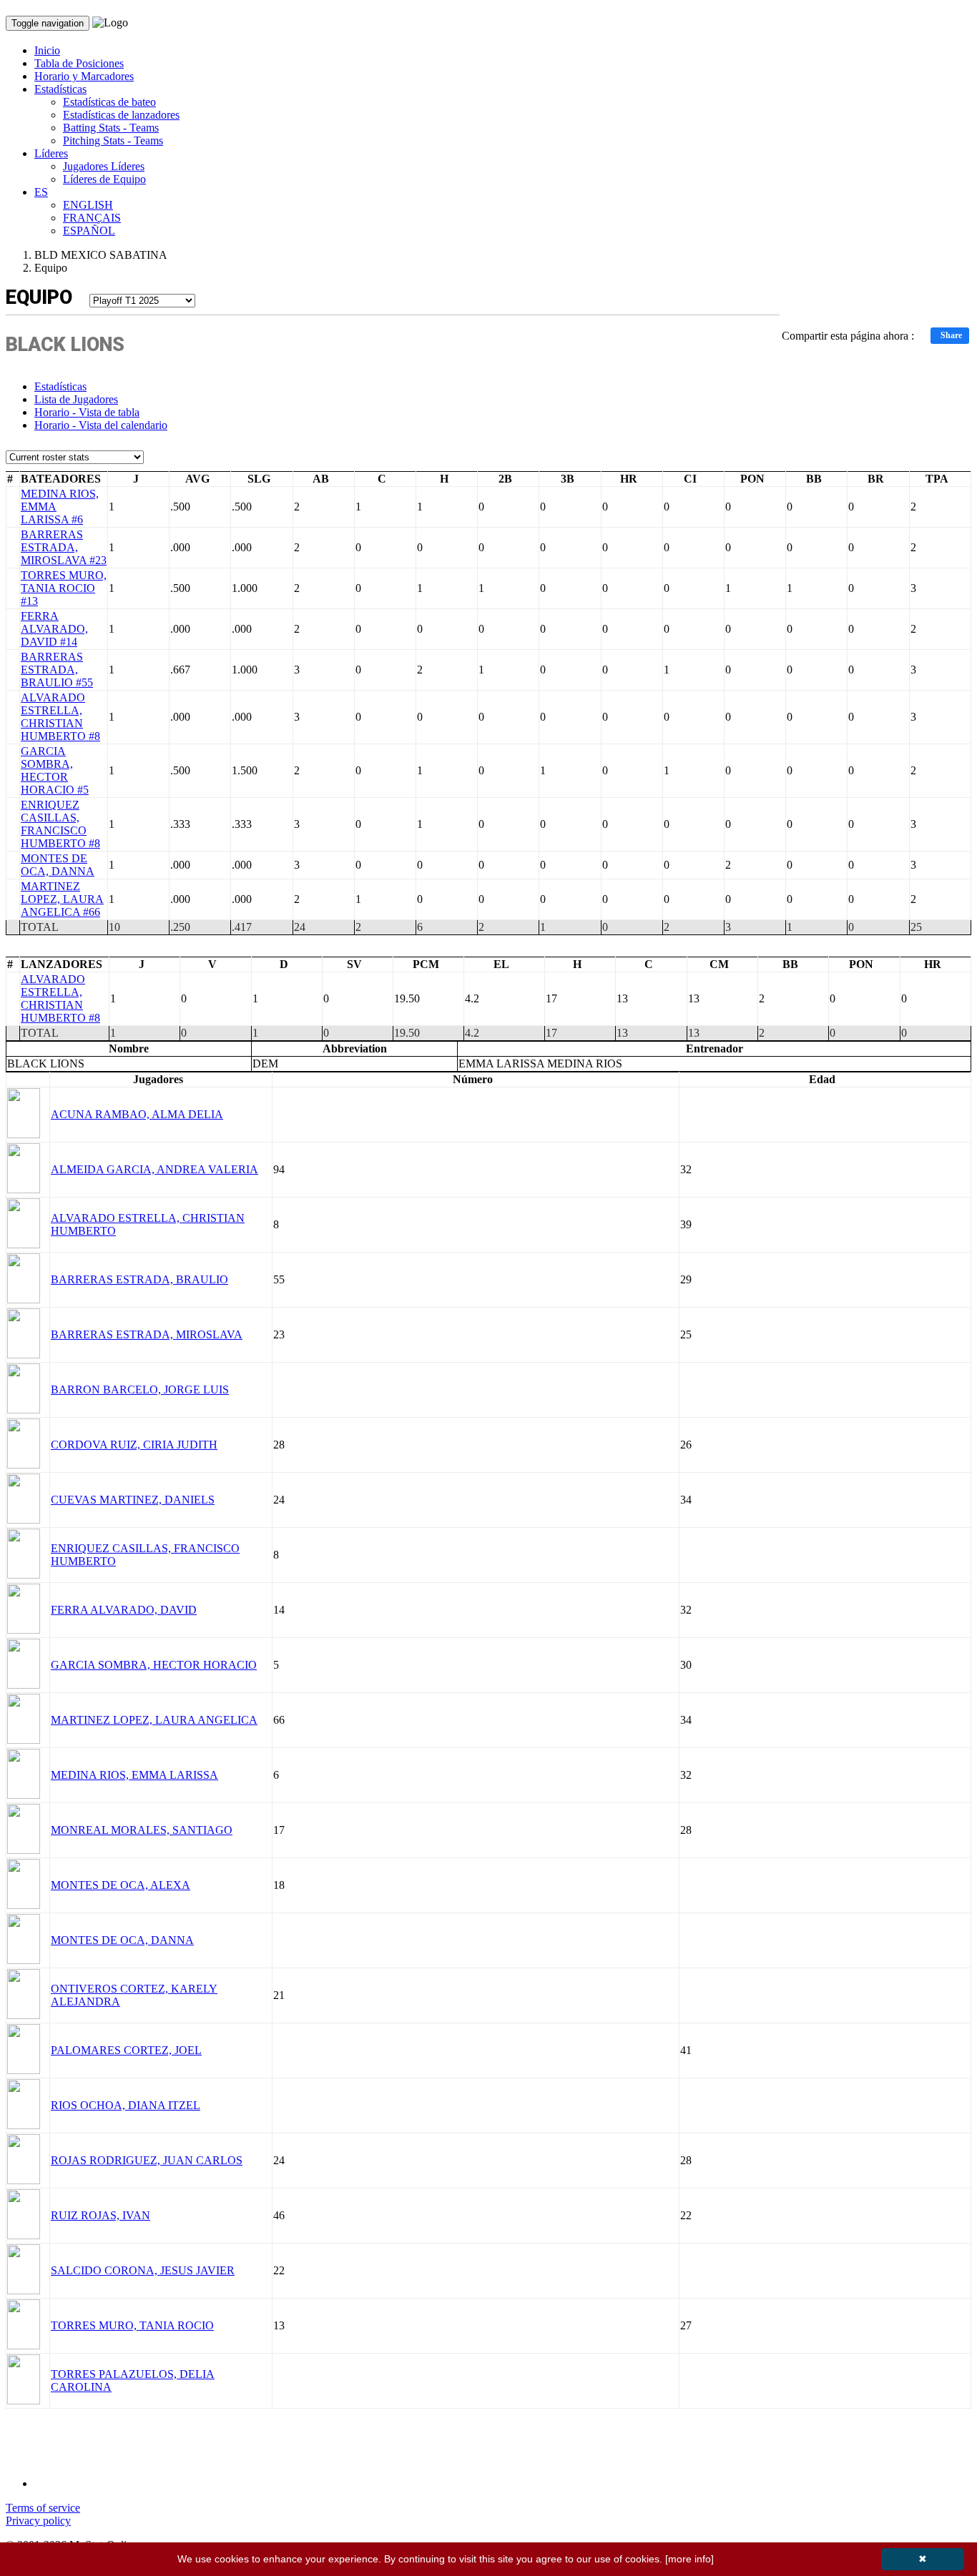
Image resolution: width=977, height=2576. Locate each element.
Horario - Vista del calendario (101, 425)
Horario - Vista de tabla (87, 412)
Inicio (47, 50)
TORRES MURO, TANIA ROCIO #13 (64, 588)
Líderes (51, 153)
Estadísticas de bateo (109, 102)
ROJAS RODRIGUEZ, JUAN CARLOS (147, 2160)
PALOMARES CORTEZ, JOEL (126, 2050)
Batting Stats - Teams (111, 128)
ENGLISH (88, 205)
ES (41, 192)
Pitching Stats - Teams (113, 140)
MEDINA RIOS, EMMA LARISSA (134, 1775)
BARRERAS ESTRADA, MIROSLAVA (147, 1334)
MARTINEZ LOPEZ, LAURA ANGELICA (154, 1720)
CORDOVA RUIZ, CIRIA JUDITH (134, 1445)
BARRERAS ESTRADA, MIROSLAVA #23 (64, 547)
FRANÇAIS (92, 218)
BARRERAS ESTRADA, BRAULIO (139, 1279)
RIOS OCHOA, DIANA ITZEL (126, 2105)
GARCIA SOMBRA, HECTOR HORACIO (154, 1665)
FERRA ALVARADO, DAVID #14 (54, 629)
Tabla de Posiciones (79, 63)
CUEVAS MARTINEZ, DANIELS (133, 1500)
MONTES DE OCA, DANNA (58, 865)
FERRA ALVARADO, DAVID (124, 1610)
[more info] (689, 2559)
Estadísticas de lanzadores (121, 115)
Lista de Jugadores (76, 399)
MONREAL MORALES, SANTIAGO (142, 1830)
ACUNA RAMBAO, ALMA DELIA (137, 1114)
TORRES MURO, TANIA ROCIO (132, 2325)
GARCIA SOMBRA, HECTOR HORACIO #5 (55, 770)
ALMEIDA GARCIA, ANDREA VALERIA (154, 1169)
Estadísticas (60, 89)
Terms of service (43, 2508)
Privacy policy (38, 2521)
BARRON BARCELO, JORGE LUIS (140, 1390)
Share (951, 335)
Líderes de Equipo (104, 179)
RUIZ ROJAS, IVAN (100, 2215)
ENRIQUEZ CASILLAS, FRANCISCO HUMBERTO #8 (60, 824)
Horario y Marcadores (84, 76)
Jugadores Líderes (104, 166)
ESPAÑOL (89, 231)
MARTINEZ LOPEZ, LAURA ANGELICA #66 (62, 899)
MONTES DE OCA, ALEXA (121, 1885)
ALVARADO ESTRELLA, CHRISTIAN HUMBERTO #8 (60, 717)
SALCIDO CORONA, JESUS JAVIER (143, 2270)
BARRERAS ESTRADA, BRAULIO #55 (57, 670)
